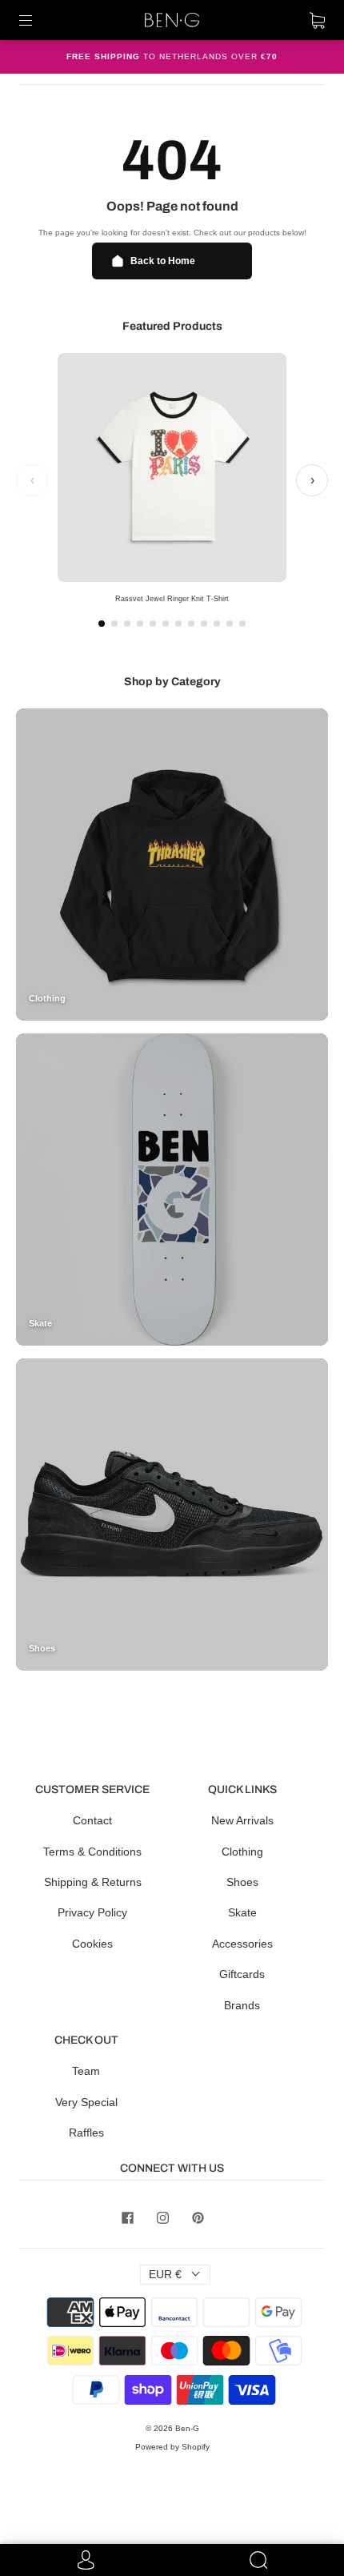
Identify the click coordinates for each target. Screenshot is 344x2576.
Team (86, 2071)
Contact (92, 1820)
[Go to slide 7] (178, 624)
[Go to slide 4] (140, 624)
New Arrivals (242, 1820)
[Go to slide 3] (127, 624)
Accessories (242, 1944)
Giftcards (242, 1974)
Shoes (242, 1882)
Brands (242, 2005)
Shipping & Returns (93, 1882)
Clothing (242, 1852)
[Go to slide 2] (114, 624)
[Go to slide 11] (230, 624)
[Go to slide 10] (217, 624)
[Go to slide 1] (102, 624)
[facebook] (127, 2217)
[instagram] (162, 2217)
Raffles (86, 2133)
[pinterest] (198, 2217)
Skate (242, 1912)
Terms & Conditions (92, 1852)
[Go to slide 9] (204, 624)
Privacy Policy (92, 1912)
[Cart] (317, 20)
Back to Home (163, 261)
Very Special (86, 2102)
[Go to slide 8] (191, 624)
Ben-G (187, 2428)
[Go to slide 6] (166, 624)
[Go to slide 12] (242, 624)
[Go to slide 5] (153, 624)
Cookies (92, 1944)
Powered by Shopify (172, 2447)
